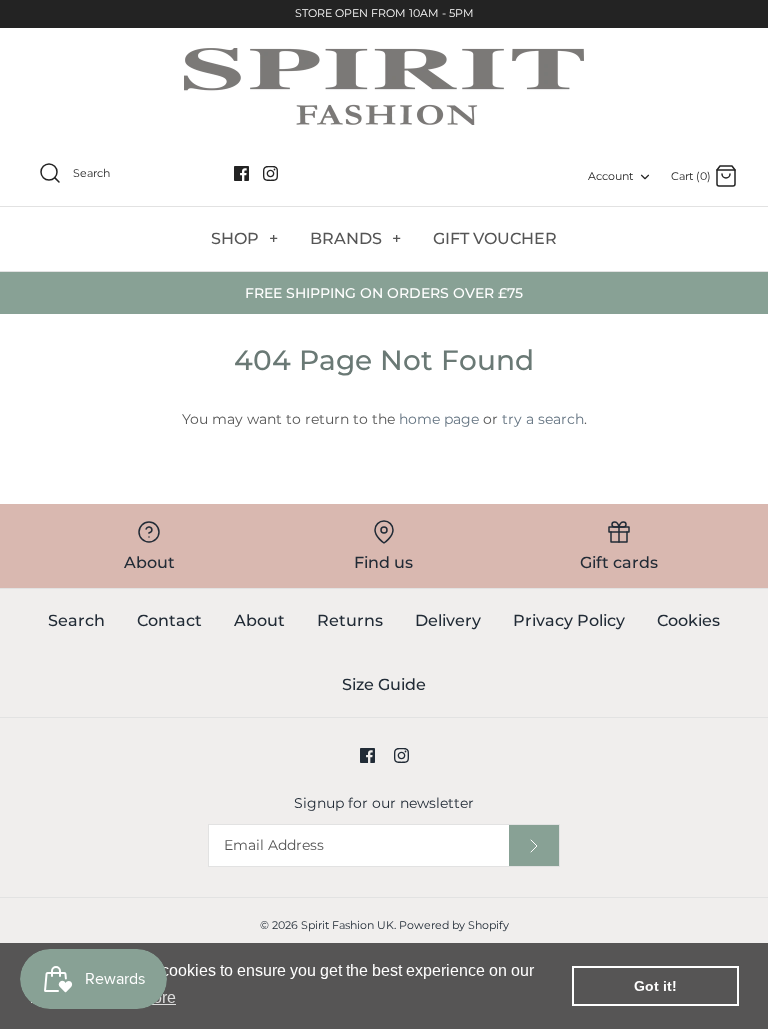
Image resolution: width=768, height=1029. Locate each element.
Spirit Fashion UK (347, 925)
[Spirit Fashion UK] (384, 86)
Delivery (448, 620)
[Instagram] (270, 173)
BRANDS (355, 238)
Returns (350, 620)
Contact (169, 620)
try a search (543, 419)
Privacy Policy (569, 620)
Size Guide (384, 684)
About (259, 620)
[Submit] (534, 845)
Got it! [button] (655, 986)
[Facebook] (241, 173)
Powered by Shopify (454, 925)
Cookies (688, 620)
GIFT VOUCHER (495, 238)
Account (610, 176)
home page (439, 419)
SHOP (244, 238)
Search (76, 620)
